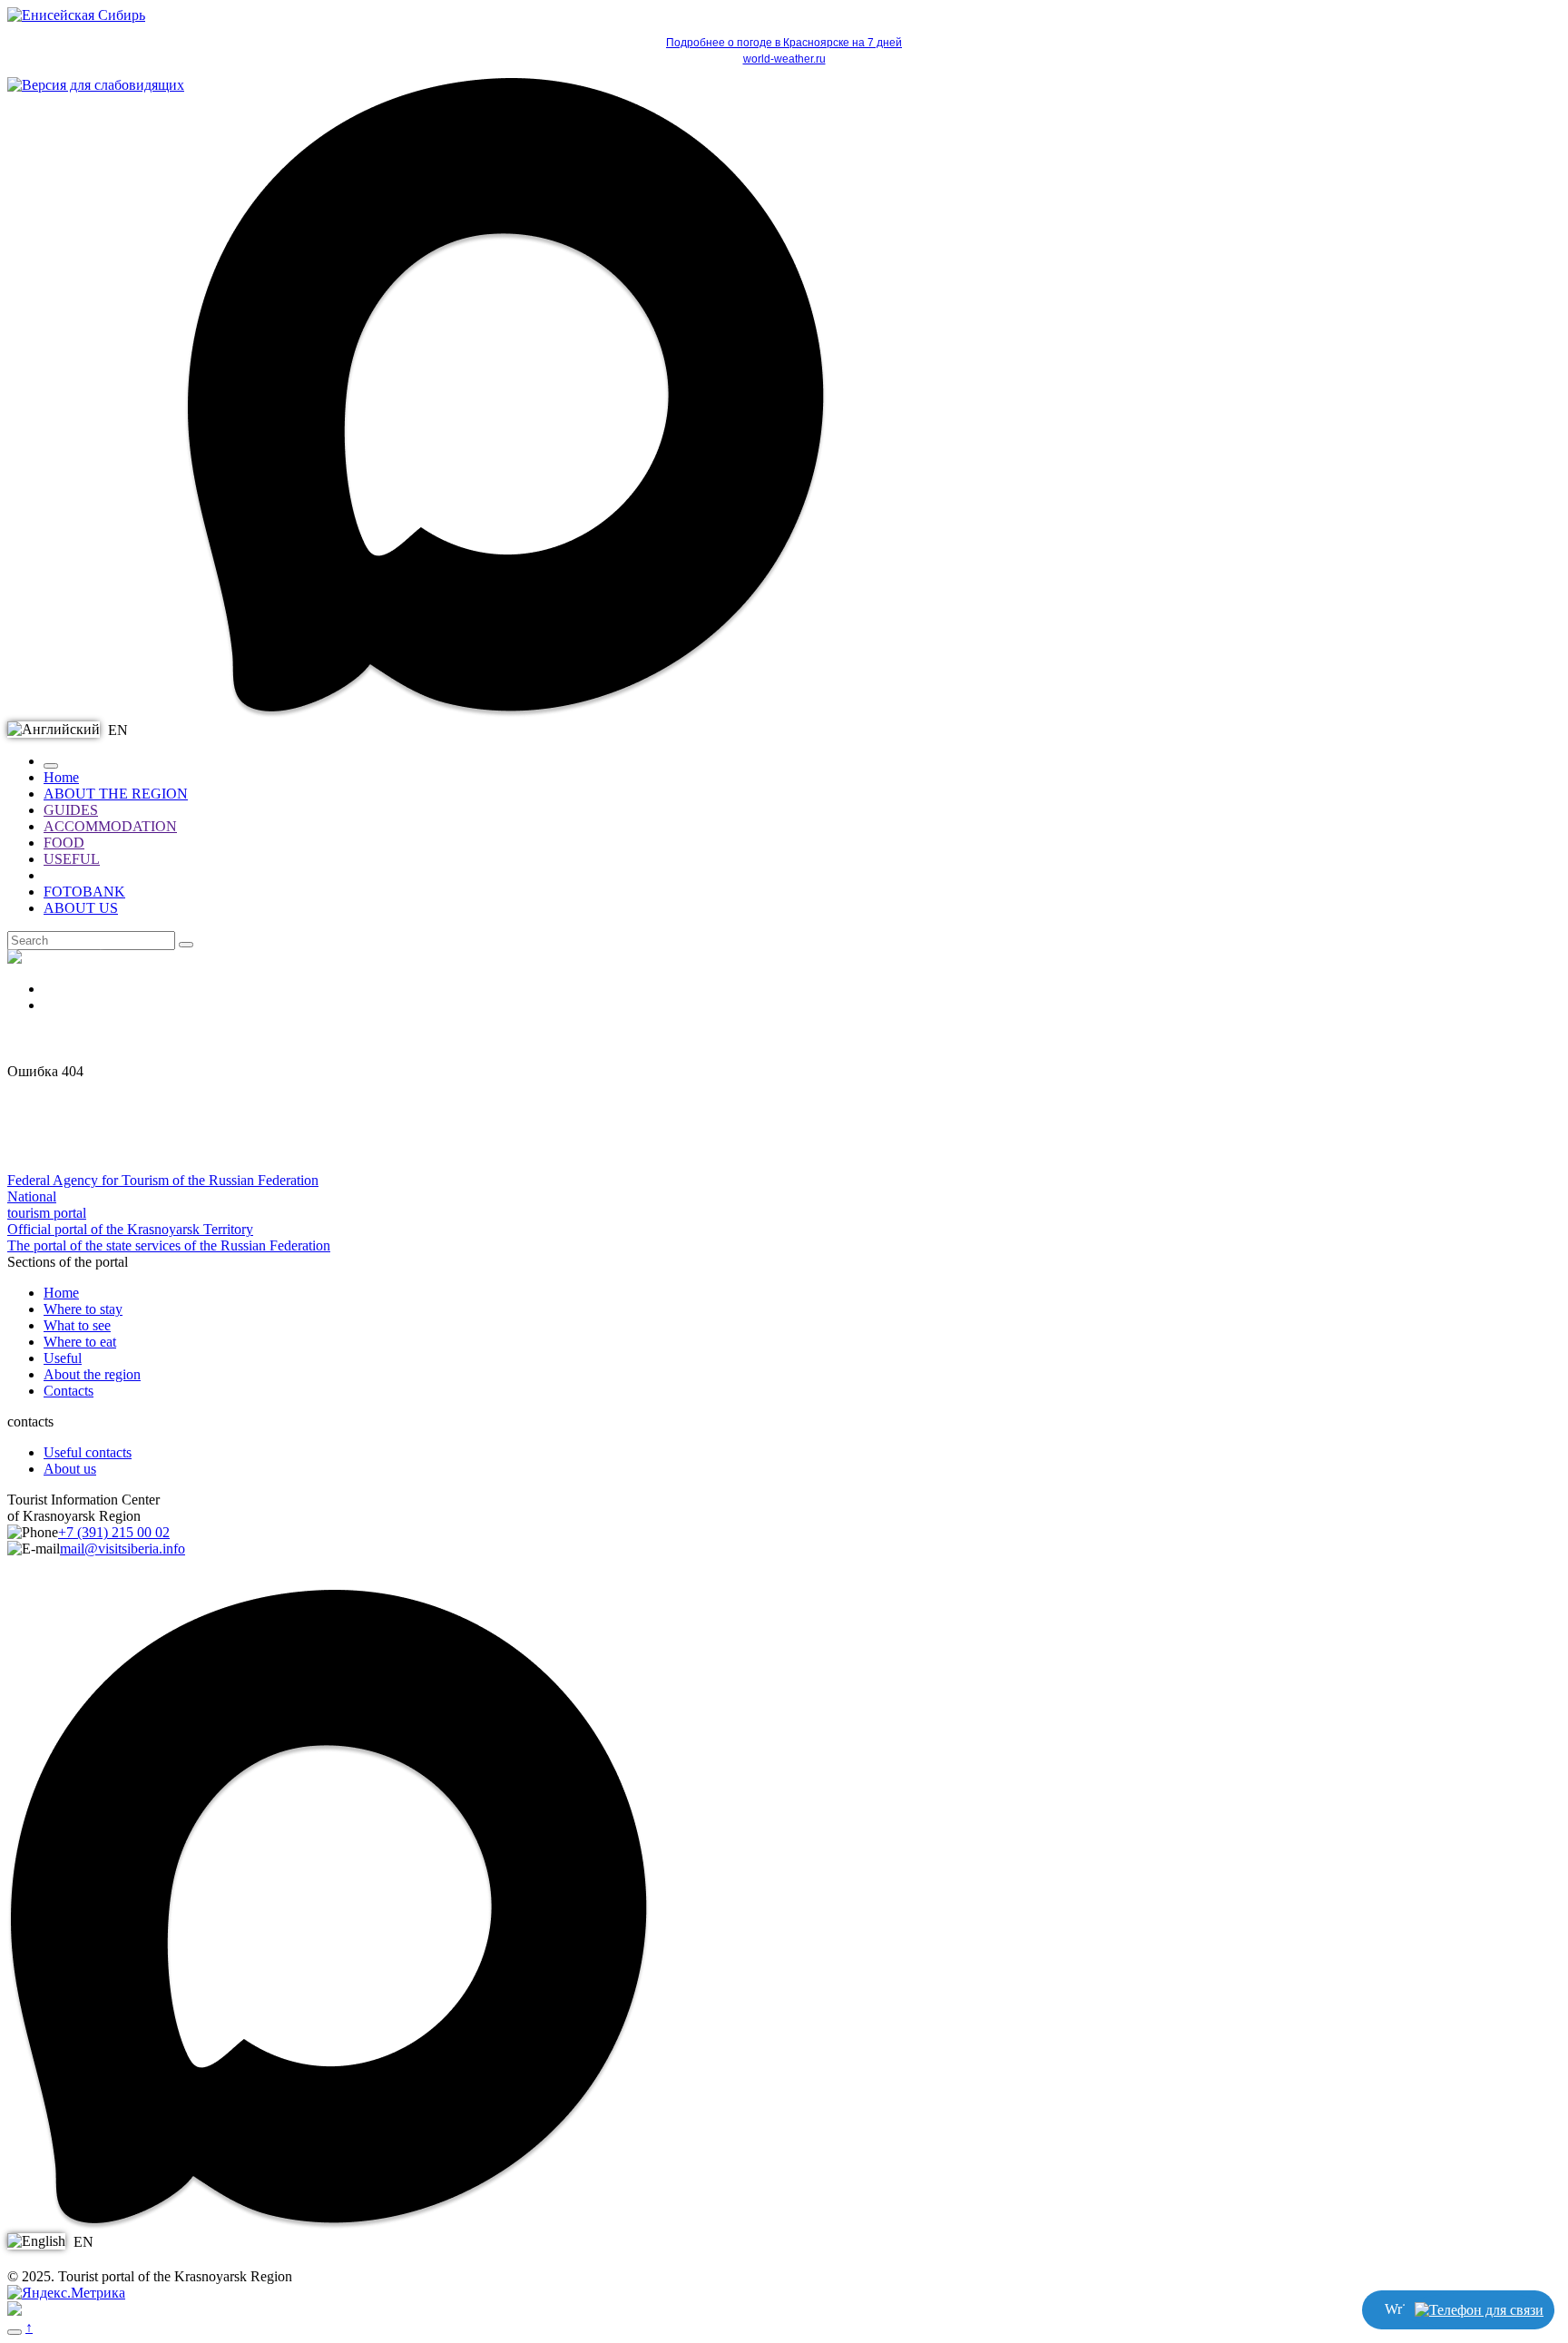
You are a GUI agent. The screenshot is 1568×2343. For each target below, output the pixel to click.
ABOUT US (81, 908)
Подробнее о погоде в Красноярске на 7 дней (784, 43)
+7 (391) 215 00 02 (114, 1532)
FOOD (64, 843)
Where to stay (83, 1309)
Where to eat (80, 1342)
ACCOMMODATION (110, 826)
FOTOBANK (84, 892)
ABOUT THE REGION (116, 794)
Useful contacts (88, 1452)
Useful (63, 1358)
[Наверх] (15, 2332)
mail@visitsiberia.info (122, 1549)
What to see (77, 1325)
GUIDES (71, 810)
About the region (92, 1374)
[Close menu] (51, 766)
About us (70, 1469)
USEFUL (72, 859)
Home (61, 777)
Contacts (69, 1391)
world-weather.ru (784, 59)
